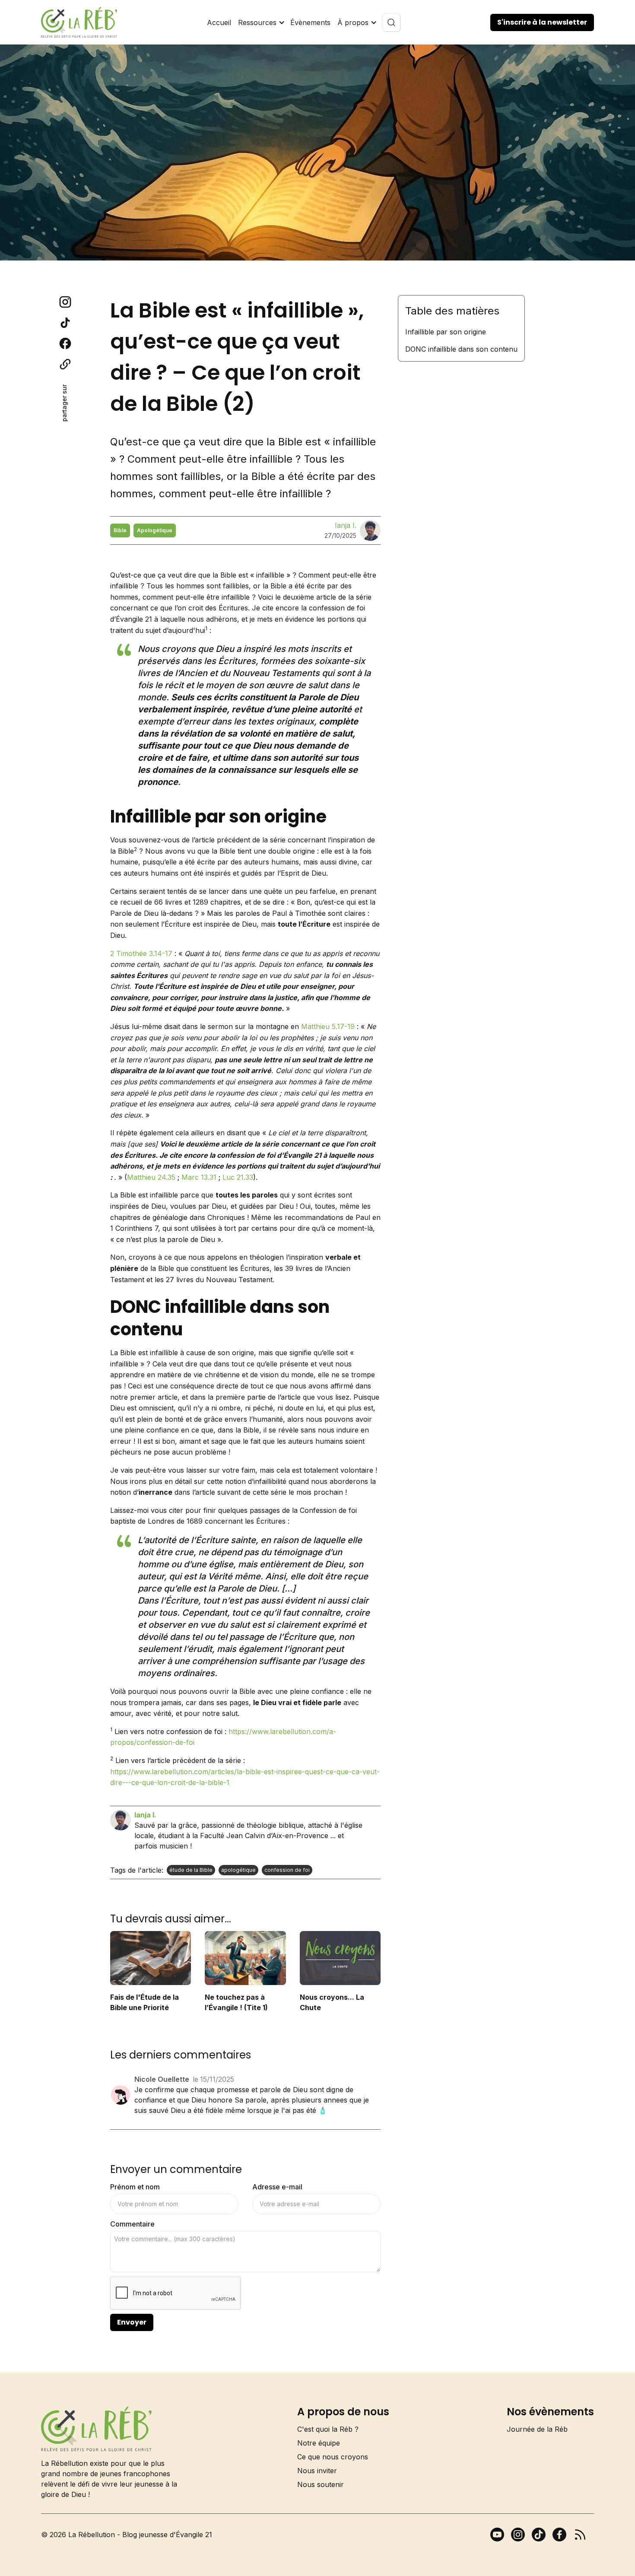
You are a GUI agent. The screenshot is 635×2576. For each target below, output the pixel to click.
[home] (79, 22)
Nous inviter (317, 2471)
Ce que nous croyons (333, 2457)
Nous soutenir (321, 2484)
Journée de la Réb (537, 2429)
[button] (261, 22)
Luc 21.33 (238, 1177)
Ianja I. (346, 525)
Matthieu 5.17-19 (328, 1026)
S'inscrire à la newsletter (542, 22)
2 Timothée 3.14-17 (141, 953)
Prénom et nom (135, 2187)
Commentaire (132, 2224)
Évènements (310, 22)
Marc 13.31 (199, 1177)
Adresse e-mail (277, 2187)
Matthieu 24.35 (151, 1177)
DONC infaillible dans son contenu (461, 349)
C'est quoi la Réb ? (328, 2429)
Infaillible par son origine (446, 332)
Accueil (219, 22)
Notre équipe (319, 2443)
